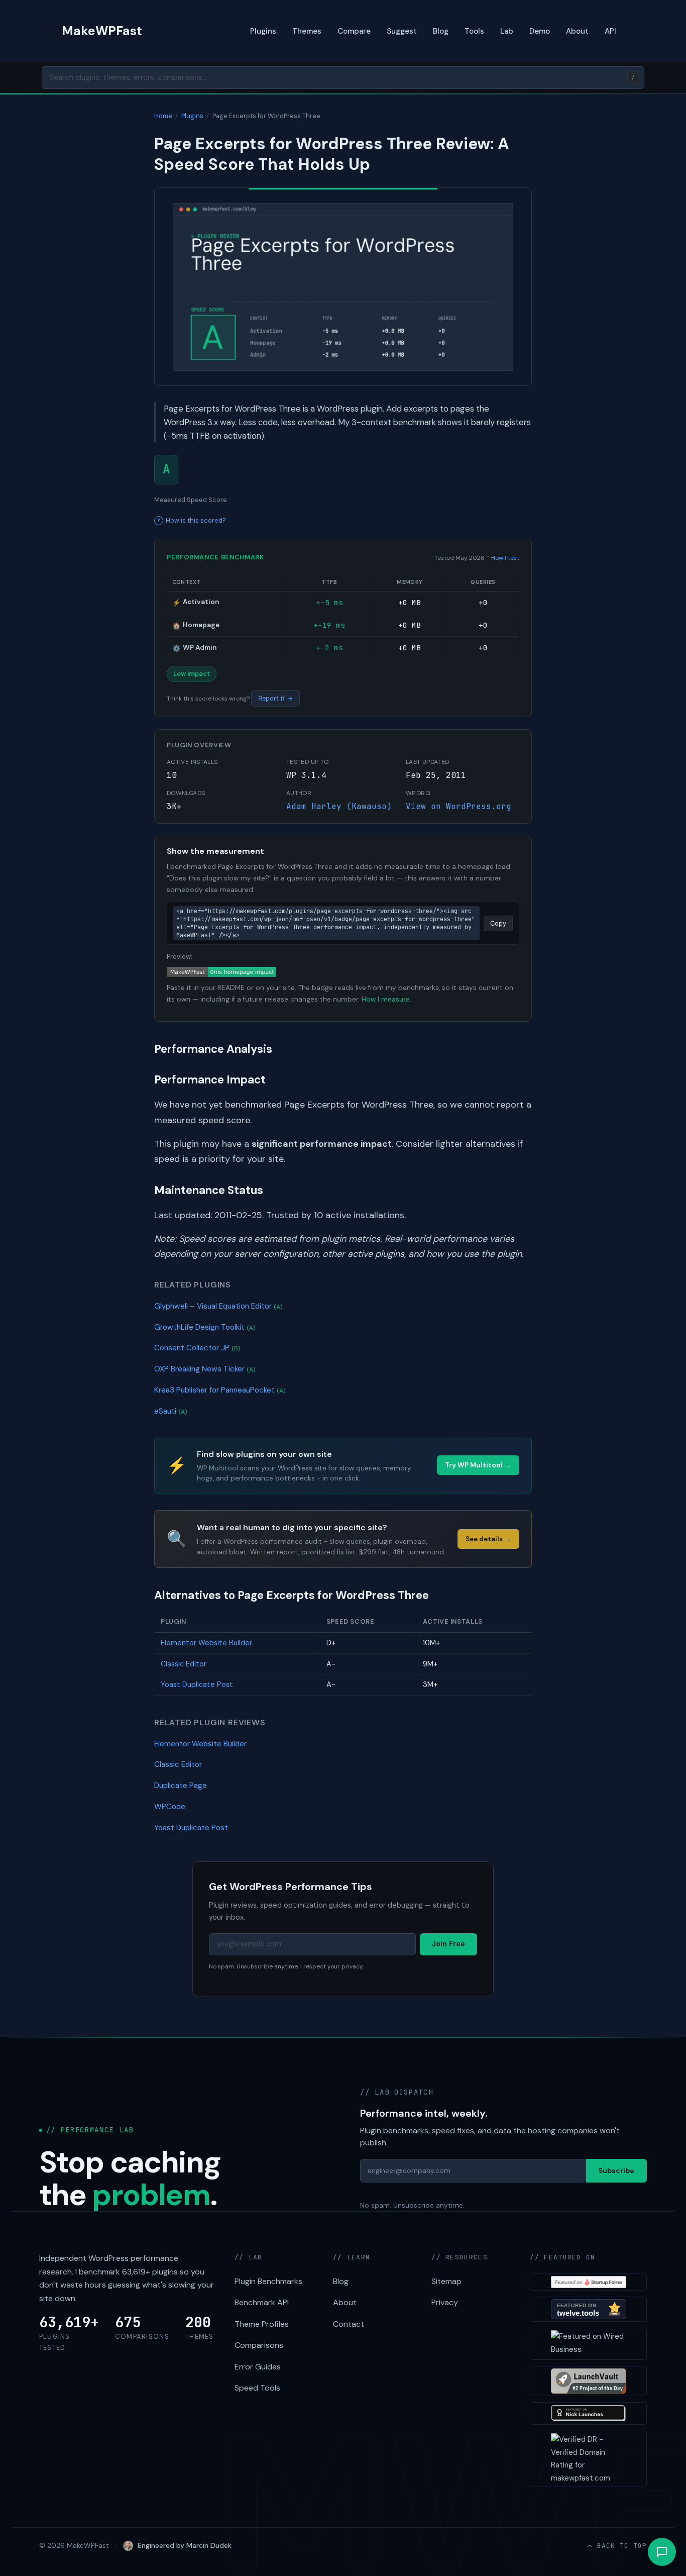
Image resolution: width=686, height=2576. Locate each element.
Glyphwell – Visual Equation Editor (218, 1306)
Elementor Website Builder (206, 1643)
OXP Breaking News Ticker (205, 1369)
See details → (488, 1539)
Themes (307, 31)
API (610, 31)
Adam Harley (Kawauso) (339, 806)
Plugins (263, 31)
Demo (540, 31)
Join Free (448, 1944)
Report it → (275, 698)
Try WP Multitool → (478, 1465)
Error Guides (258, 2367)
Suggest (402, 31)
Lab (507, 31)
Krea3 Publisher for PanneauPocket (220, 1390)
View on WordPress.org (459, 806)
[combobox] (343, 78)
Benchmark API (262, 2302)
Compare (354, 31)
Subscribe (616, 2170)
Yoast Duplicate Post (197, 1685)
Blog (441, 31)
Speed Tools (257, 2388)
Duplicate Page (181, 1786)
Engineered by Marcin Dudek (185, 2545)
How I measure (386, 999)
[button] (662, 2552)
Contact (349, 2324)
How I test (505, 558)
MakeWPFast (102, 31)
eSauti (171, 1411)
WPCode (170, 1807)
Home (163, 116)
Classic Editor (184, 1664)
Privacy (445, 2302)
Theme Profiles (262, 2324)
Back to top (622, 2546)
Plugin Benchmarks (268, 2281)
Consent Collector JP (197, 1348)
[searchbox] (343, 78)
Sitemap (446, 2281)
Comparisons (259, 2345)
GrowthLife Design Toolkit (205, 1327)
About (577, 31)
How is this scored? (196, 520)
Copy (498, 923)
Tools (474, 31)
